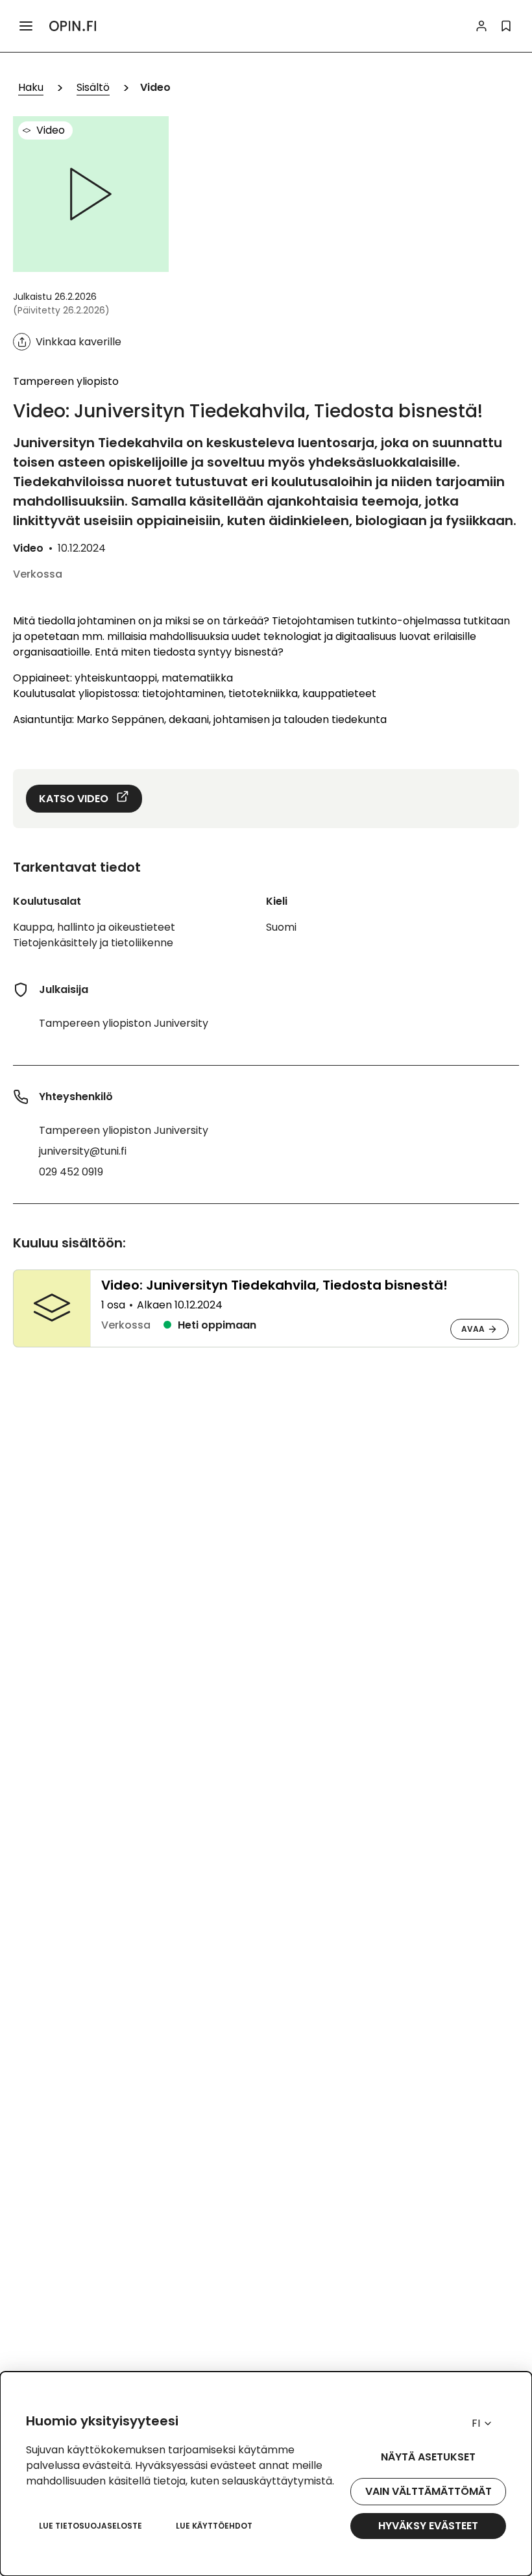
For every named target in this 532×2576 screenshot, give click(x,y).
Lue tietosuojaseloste (91, 2526)
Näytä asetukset (428, 2457)
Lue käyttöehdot (214, 2526)
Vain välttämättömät (429, 2491)
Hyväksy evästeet (428, 2526)
